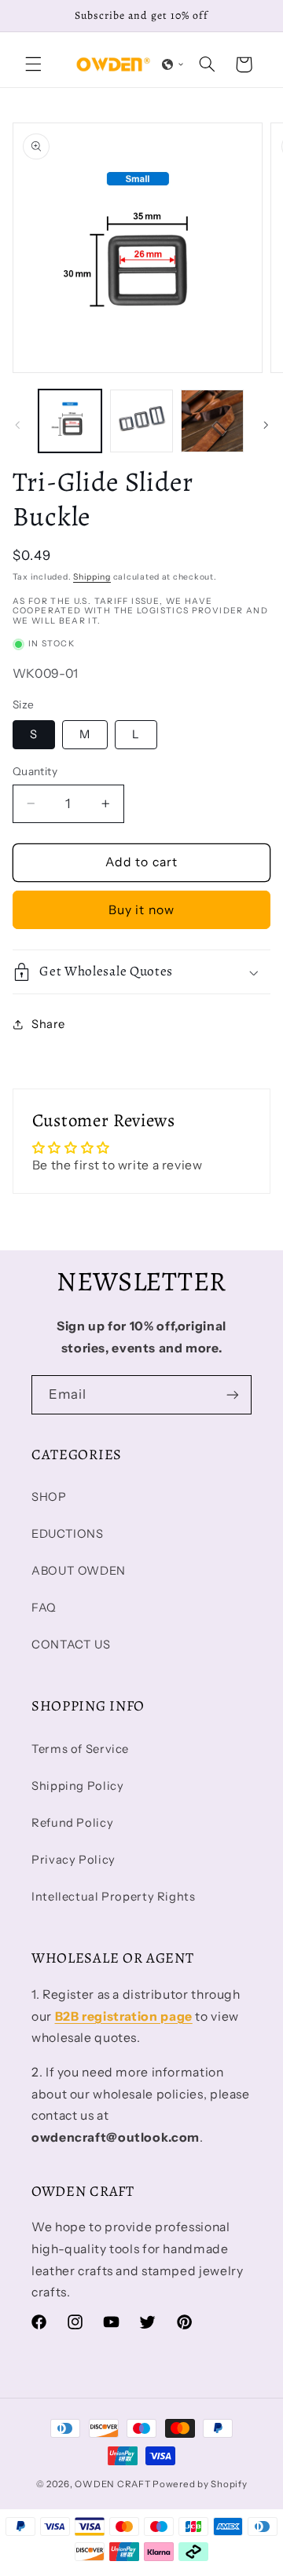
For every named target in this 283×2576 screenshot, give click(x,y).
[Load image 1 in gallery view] (70, 421)
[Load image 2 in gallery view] (141, 421)
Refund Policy (72, 1823)
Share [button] (48, 1024)
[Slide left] (17, 425)
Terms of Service (80, 1749)
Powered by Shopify (200, 2484)
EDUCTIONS (68, 1534)
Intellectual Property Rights (114, 1897)
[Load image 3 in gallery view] (212, 421)
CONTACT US (71, 1645)
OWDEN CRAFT (112, 2484)
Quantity (35, 771)
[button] (33, 64)
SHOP (49, 1497)
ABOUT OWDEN (79, 1571)
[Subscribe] (233, 1394)
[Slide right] (266, 425)
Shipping (92, 577)
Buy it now (141, 910)
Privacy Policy (74, 1860)
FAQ (44, 1608)
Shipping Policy (77, 1786)
